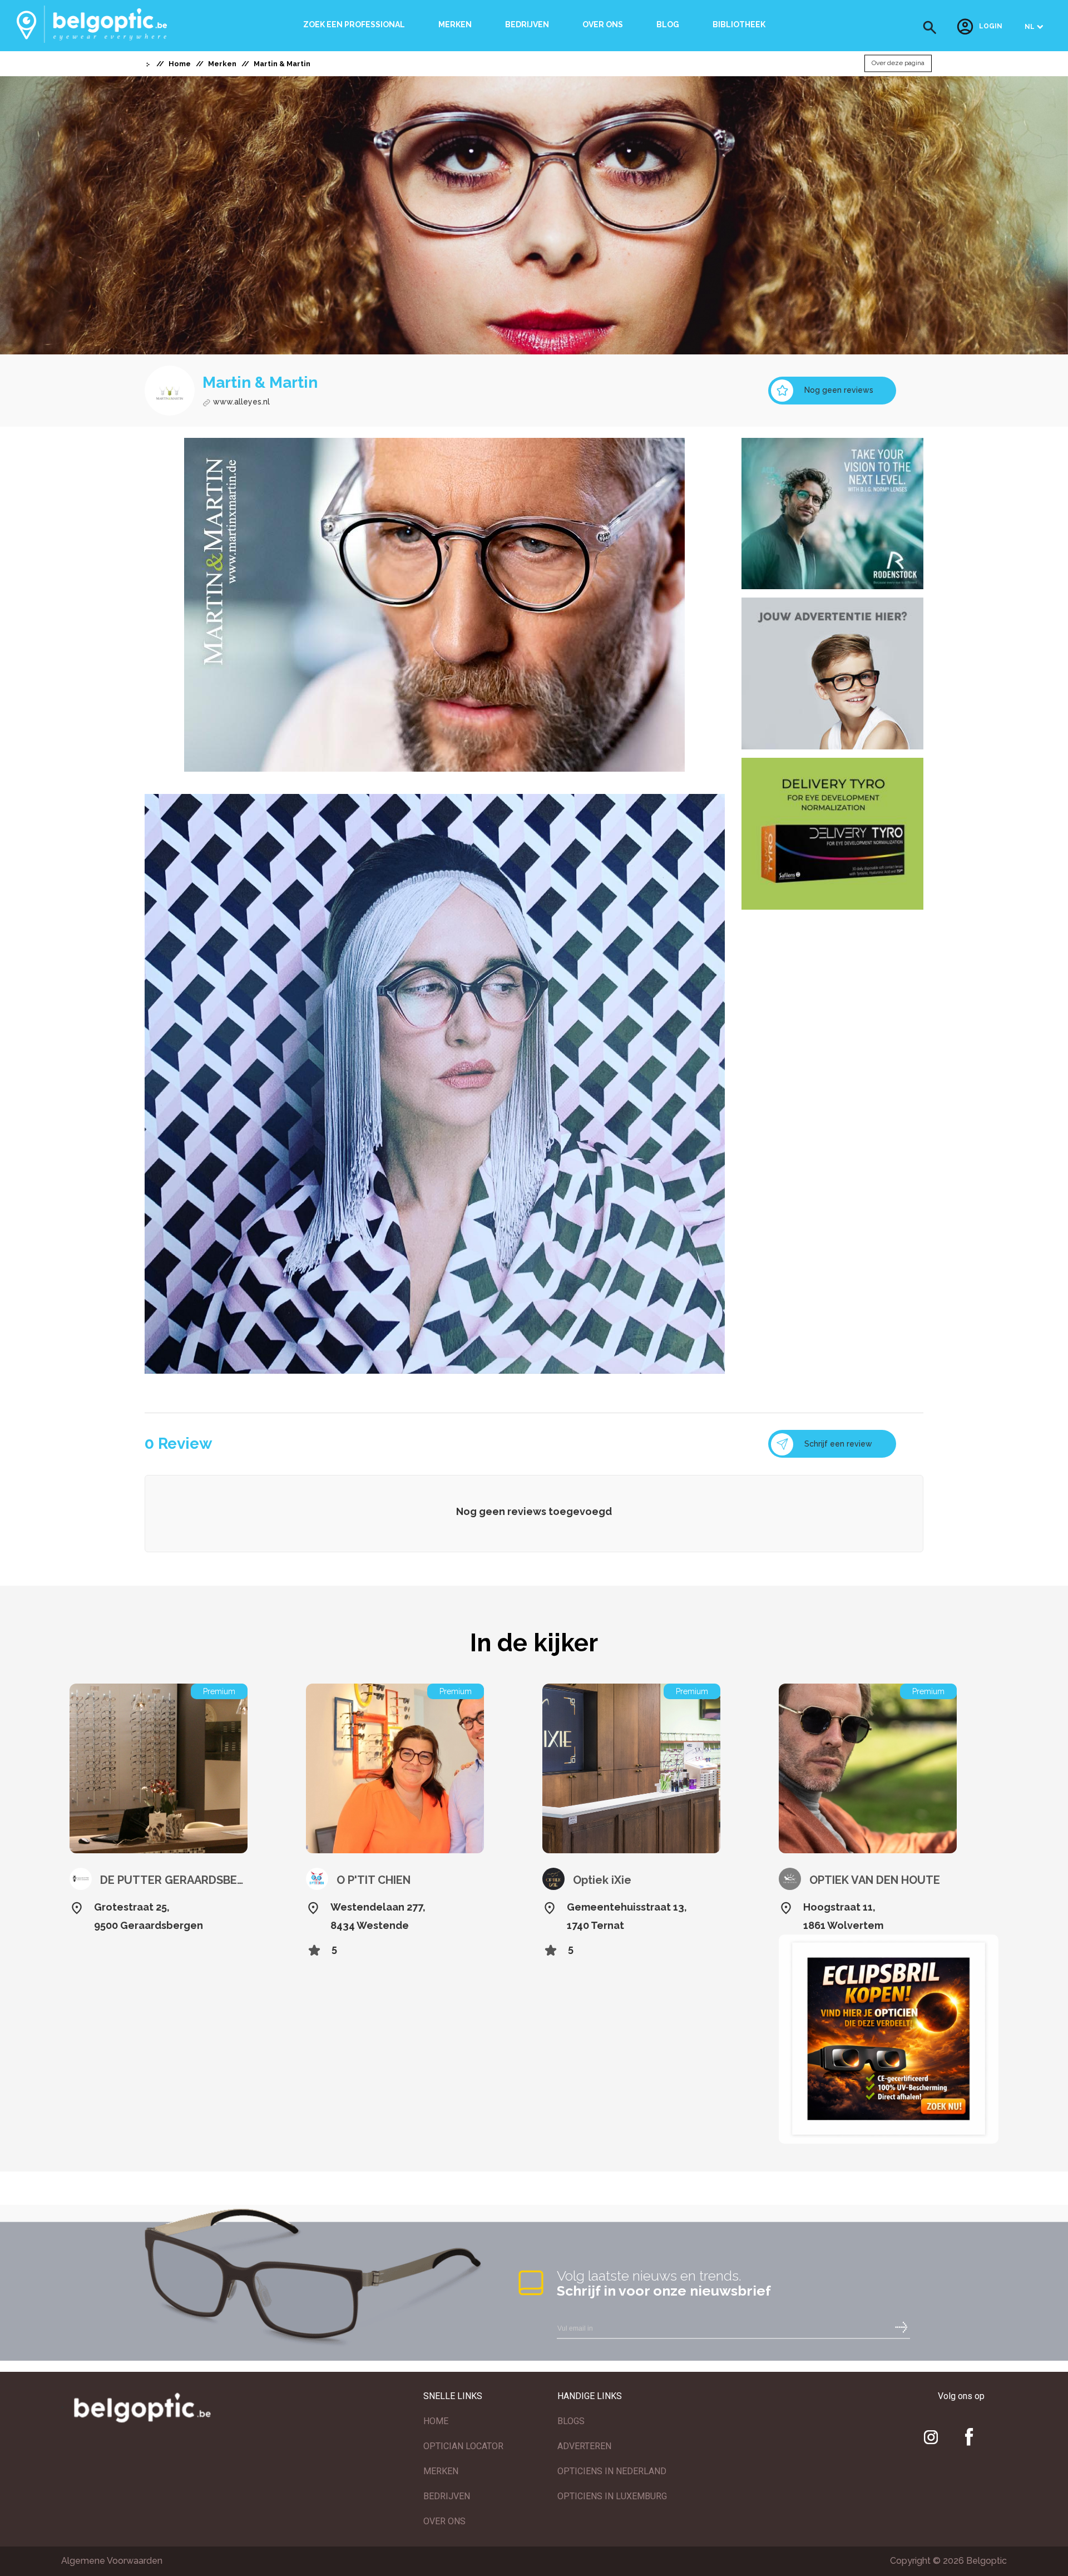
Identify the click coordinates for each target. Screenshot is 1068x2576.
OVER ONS (444, 2521)
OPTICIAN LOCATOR (463, 2446)
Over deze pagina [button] (898, 63)
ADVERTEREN (584, 2446)
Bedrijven (527, 24)
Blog (668, 24)
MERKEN (441, 2471)
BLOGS (571, 2421)
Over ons (603, 24)
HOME (436, 2421)
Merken (455, 24)
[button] (930, 28)
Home (180, 64)
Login (991, 27)
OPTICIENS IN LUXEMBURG (612, 2496)
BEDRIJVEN (447, 2496)
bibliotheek (739, 24)
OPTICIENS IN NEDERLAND (612, 2471)
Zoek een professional (354, 24)
